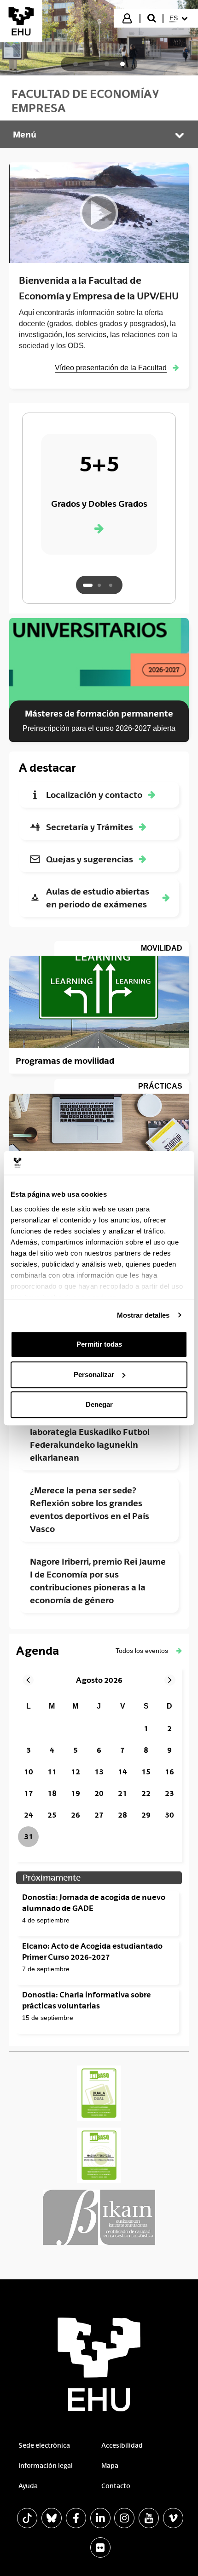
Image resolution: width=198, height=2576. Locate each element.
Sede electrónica (44, 2445)
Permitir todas (99, 1344)
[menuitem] (180, 18)
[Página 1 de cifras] (88, 585)
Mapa (110, 2466)
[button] (149, 1651)
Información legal (46, 2466)
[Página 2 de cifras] (99, 585)
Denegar (99, 1404)
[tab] (76, 64)
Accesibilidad (122, 2445)
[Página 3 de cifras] (111, 585)
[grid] (99, 1773)
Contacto (116, 2486)
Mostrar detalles (143, 1315)
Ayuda (28, 2486)
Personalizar (94, 1374)
